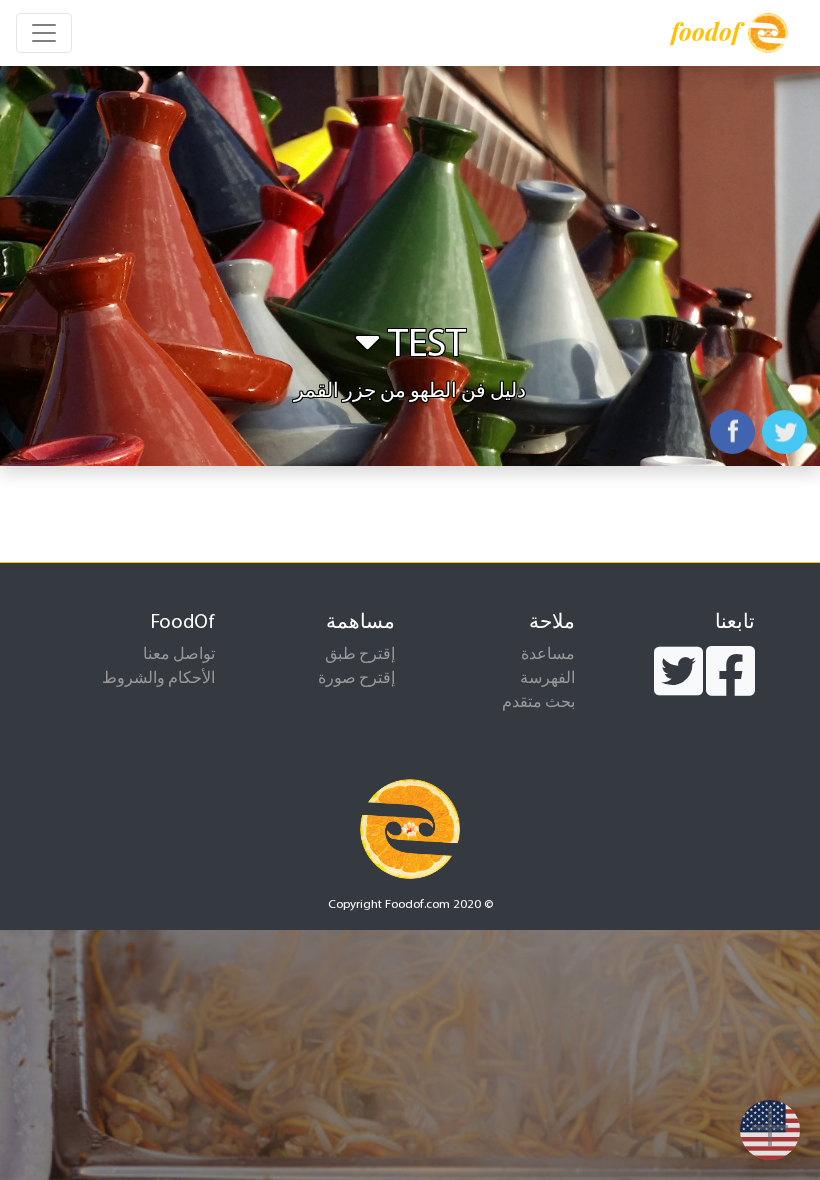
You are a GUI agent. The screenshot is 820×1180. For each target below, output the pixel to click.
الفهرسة (547, 679)
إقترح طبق (360, 655)
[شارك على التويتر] (784, 432)
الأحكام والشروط (158, 679)
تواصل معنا (179, 655)
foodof (705, 31)
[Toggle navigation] (44, 33)
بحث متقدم (538, 703)
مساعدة (548, 655)
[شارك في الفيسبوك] (732, 432)
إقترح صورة (356, 679)
